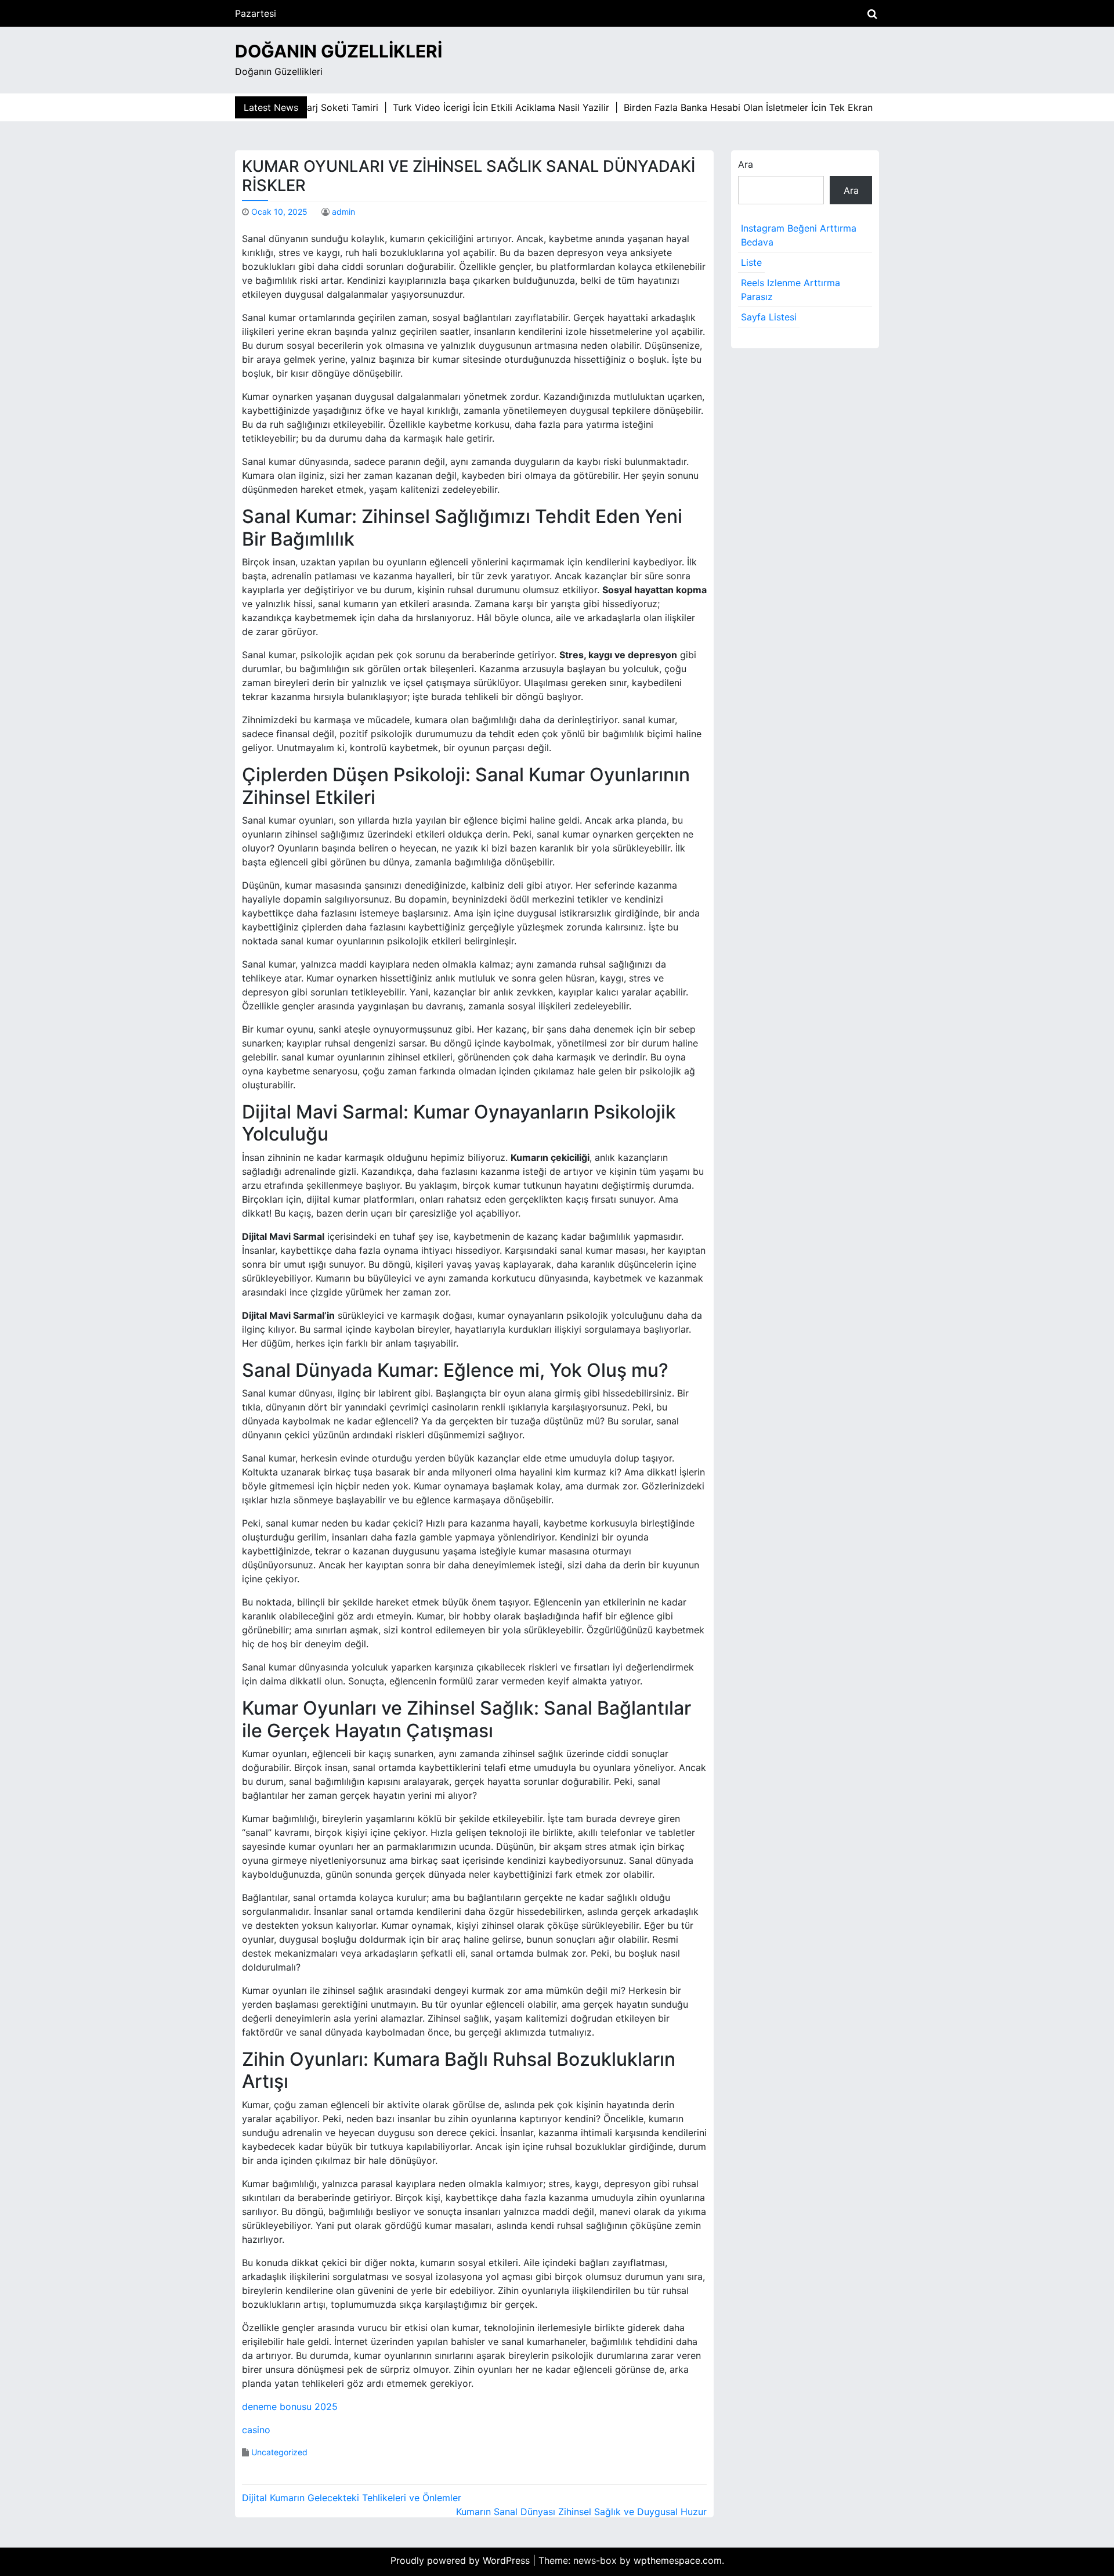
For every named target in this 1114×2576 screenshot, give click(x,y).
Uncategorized (279, 2452)
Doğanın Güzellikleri (339, 51)
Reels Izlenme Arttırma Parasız (791, 290)
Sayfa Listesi (769, 317)
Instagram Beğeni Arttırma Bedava (799, 235)
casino (256, 2430)
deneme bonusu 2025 (290, 2407)
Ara (746, 164)
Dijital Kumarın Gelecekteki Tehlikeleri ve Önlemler (352, 2498)
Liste (751, 262)
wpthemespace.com (678, 2560)
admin (343, 212)
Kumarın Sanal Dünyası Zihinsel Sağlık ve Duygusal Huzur (581, 2512)
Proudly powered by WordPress (462, 2560)
